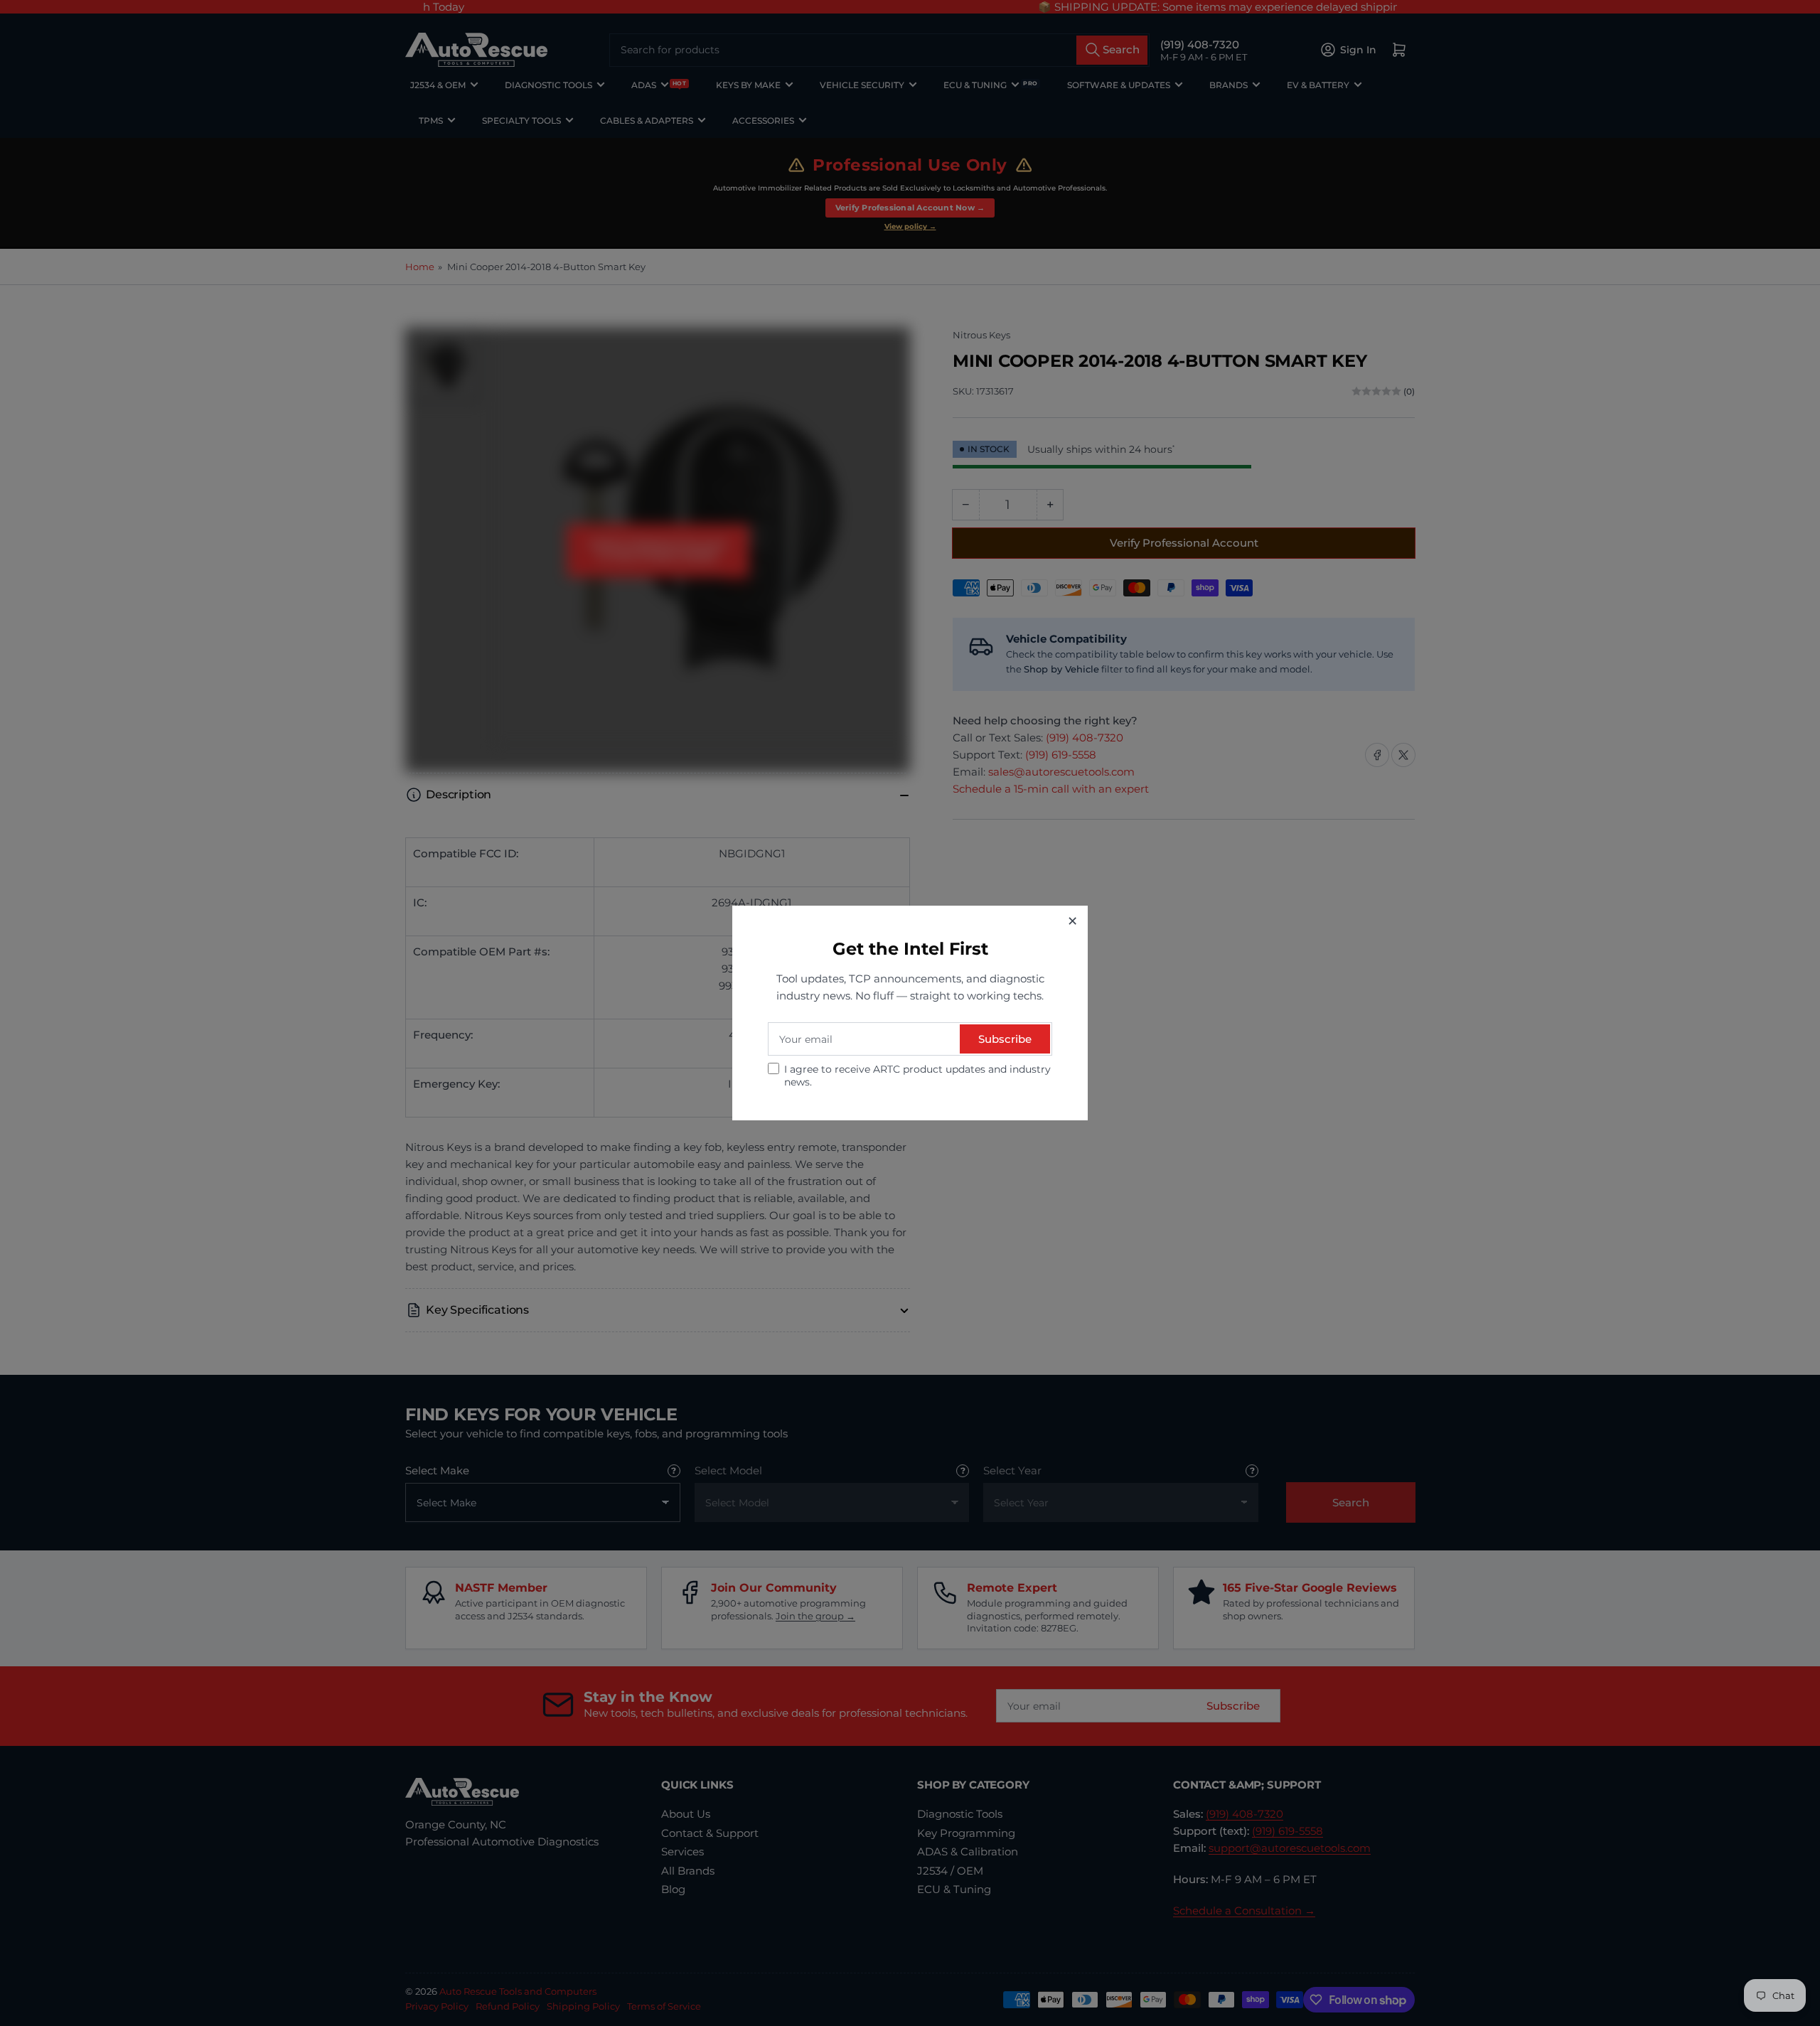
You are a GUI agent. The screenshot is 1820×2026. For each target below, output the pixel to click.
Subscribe (1005, 1039)
